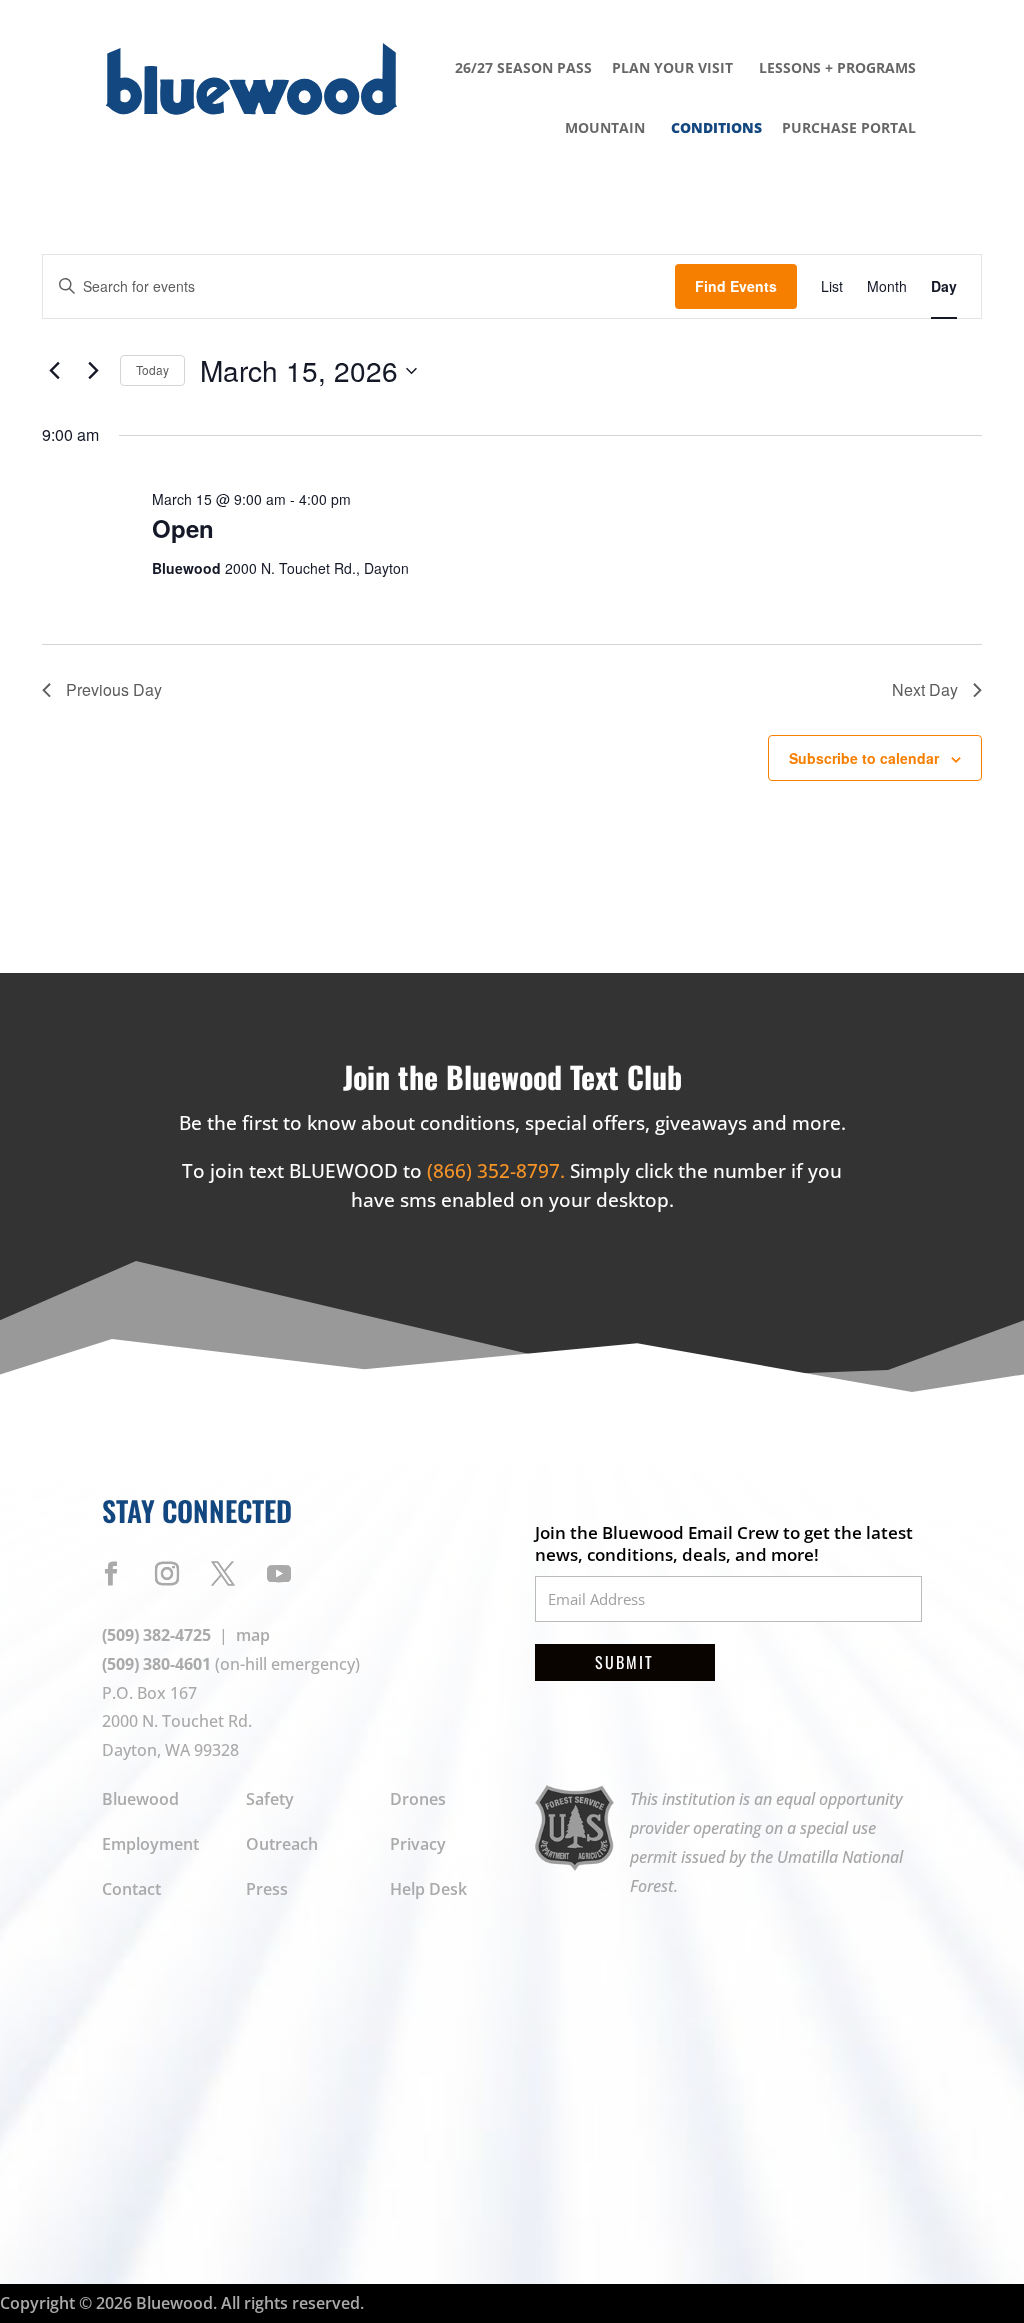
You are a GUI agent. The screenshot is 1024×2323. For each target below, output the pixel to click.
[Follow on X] (223, 1574)
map (253, 1635)
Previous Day (114, 689)
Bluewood (140, 1799)
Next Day (925, 689)
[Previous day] (54, 371)
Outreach (282, 1844)
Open (183, 528)
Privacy (418, 1844)
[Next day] (93, 371)
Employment (150, 1844)
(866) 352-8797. (498, 1171)
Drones (418, 1799)
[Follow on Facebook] (111, 1574)
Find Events (736, 286)
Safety (270, 1799)
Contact (131, 1889)
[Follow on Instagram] (167, 1574)
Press (267, 1889)
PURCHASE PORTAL (849, 127)
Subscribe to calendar (864, 758)
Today (152, 369)
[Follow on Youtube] (279, 1574)
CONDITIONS (716, 127)
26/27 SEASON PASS (523, 67)
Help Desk (428, 1889)
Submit (624, 1662)
